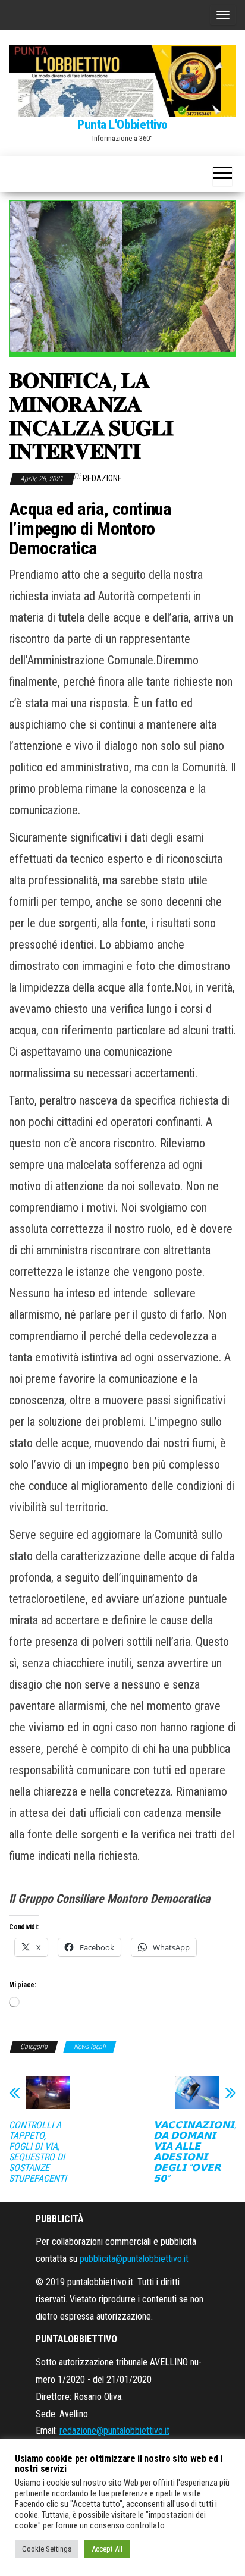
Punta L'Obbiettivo (122, 125)
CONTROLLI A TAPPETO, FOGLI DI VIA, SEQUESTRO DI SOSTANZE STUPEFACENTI (38, 2152)
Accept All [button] (107, 2549)
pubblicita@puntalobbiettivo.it (134, 2259)
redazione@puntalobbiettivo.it (114, 2431)
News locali (90, 2047)
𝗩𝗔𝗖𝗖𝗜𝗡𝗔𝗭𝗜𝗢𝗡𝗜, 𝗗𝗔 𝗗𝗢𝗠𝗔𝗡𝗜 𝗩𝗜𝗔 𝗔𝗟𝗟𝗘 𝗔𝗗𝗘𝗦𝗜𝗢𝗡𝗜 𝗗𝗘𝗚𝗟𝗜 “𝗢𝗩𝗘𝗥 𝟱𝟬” (195, 2152)
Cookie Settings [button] (47, 2549)
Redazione (102, 478)
